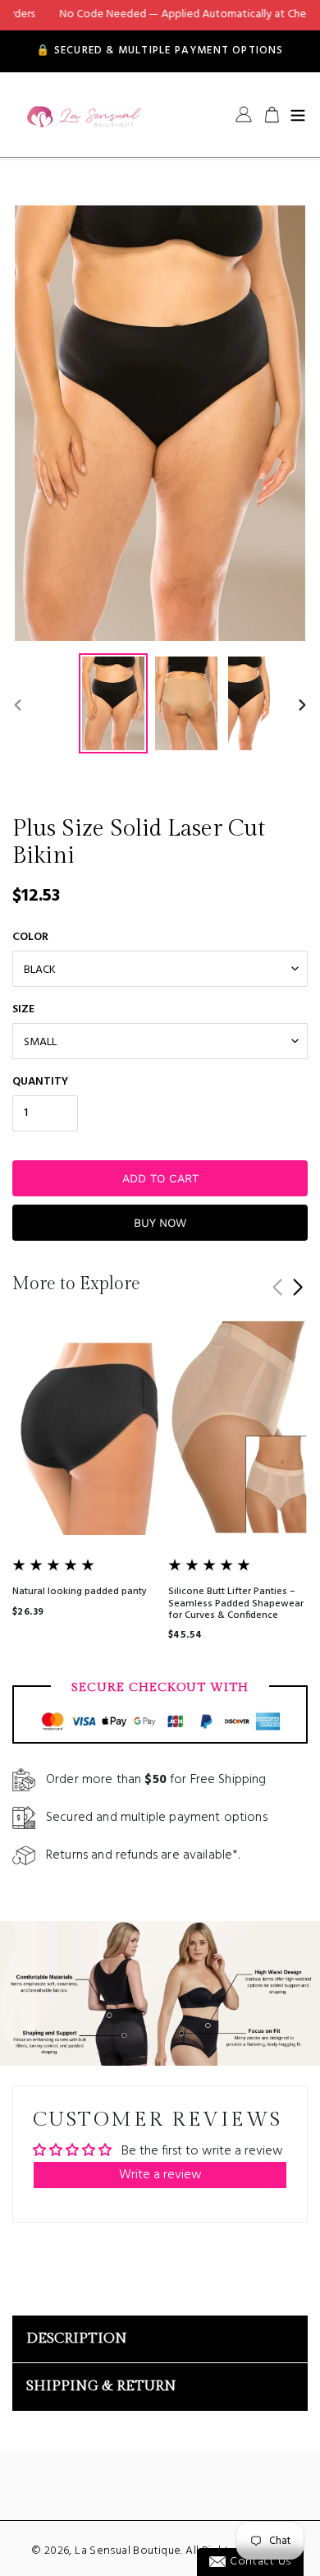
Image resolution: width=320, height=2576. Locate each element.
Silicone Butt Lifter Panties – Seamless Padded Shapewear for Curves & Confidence (236, 1604)
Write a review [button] (160, 2175)
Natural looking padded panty (80, 1592)
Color (30, 937)
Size (23, 1009)
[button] (297, 1288)
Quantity (40, 1082)
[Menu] (298, 114)
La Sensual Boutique (128, 2551)
